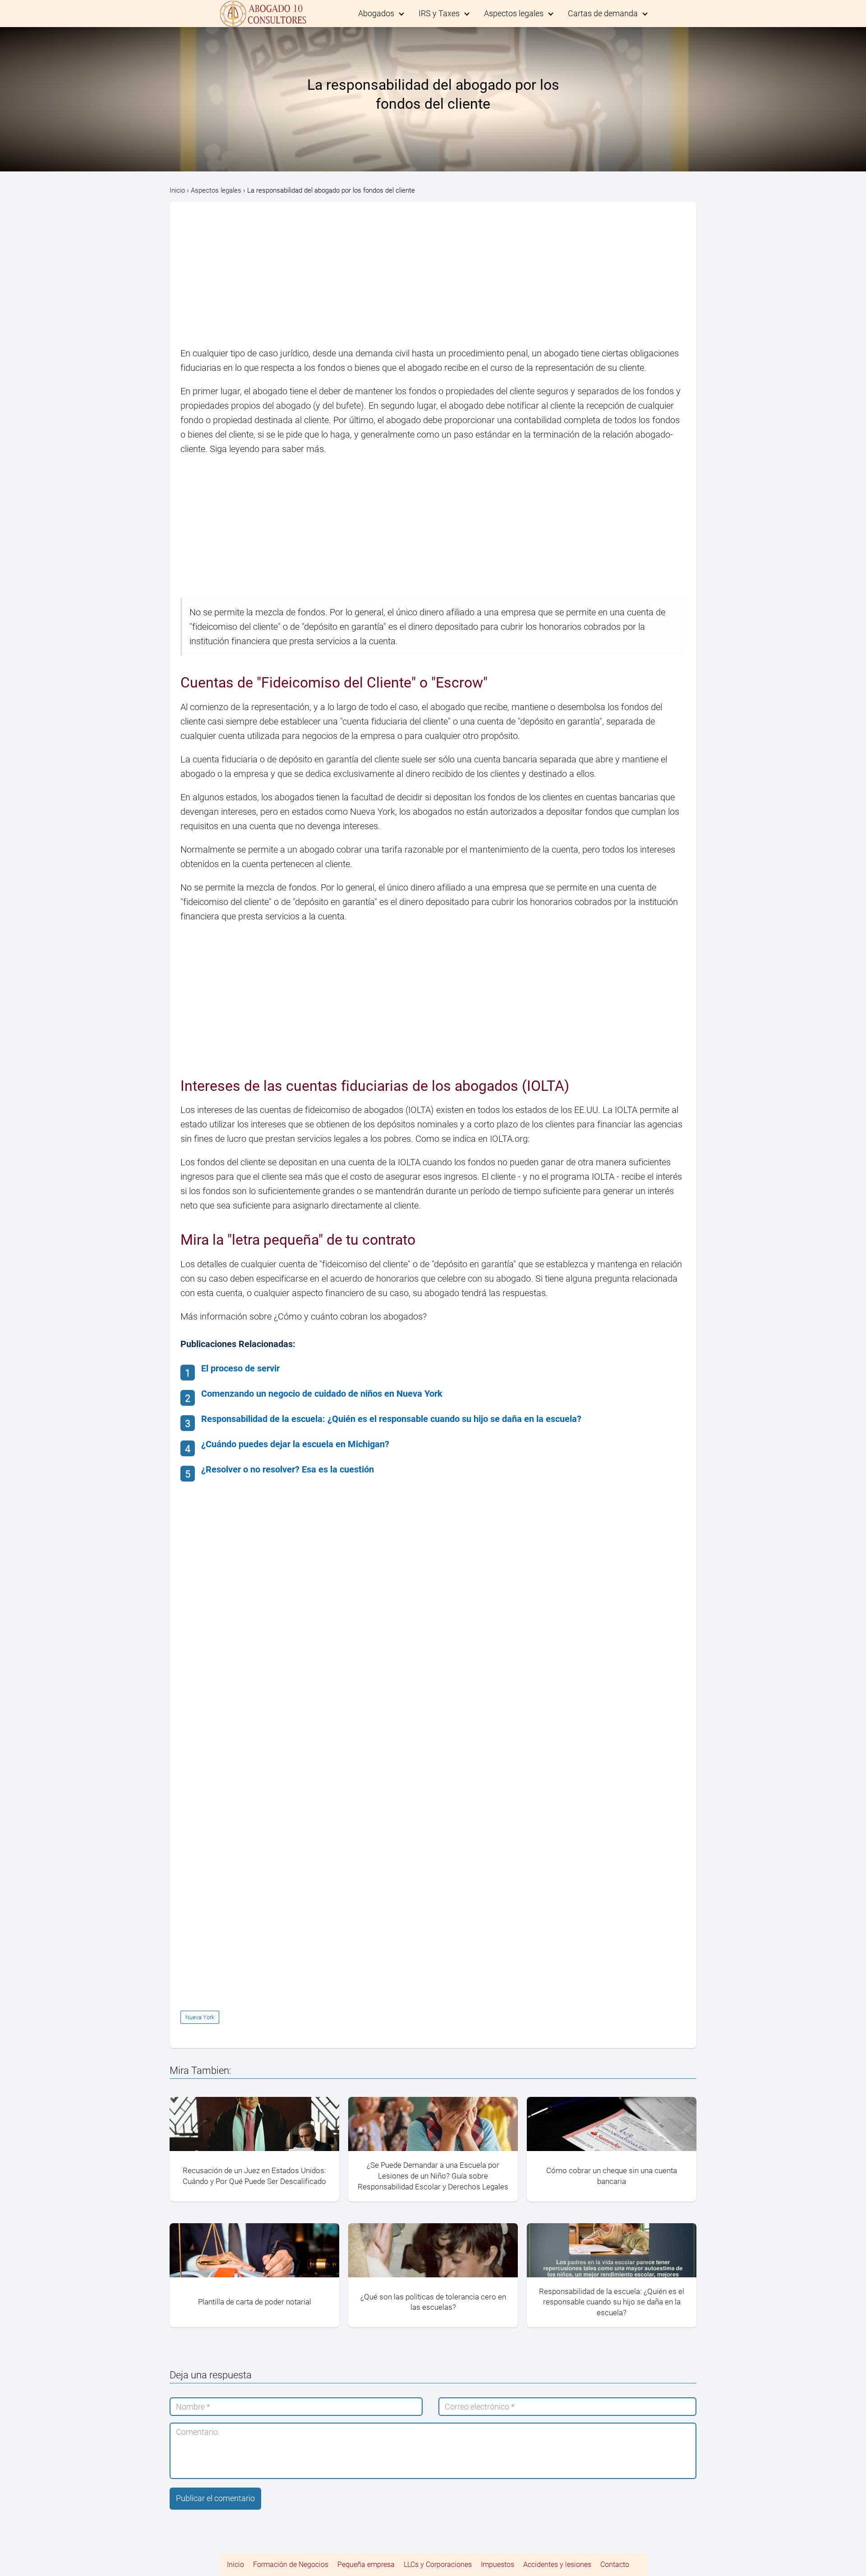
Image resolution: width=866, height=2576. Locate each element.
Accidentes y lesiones (557, 2564)
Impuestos (497, 2564)
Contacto (615, 2564)
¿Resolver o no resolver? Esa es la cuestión (288, 1469)
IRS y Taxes (439, 13)
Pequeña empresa (366, 2564)
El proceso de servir (240, 1368)
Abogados (376, 13)
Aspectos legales (514, 13)
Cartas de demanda (603, 13)
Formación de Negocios (291, 2564)
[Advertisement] (433, 279)
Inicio (235, 2564)
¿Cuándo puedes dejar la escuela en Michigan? (295, 1444)
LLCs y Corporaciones (438, 2564)
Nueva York (200, 2017)
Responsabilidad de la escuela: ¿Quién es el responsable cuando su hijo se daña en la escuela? (391, 1419)
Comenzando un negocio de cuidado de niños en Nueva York (322, 1394)
